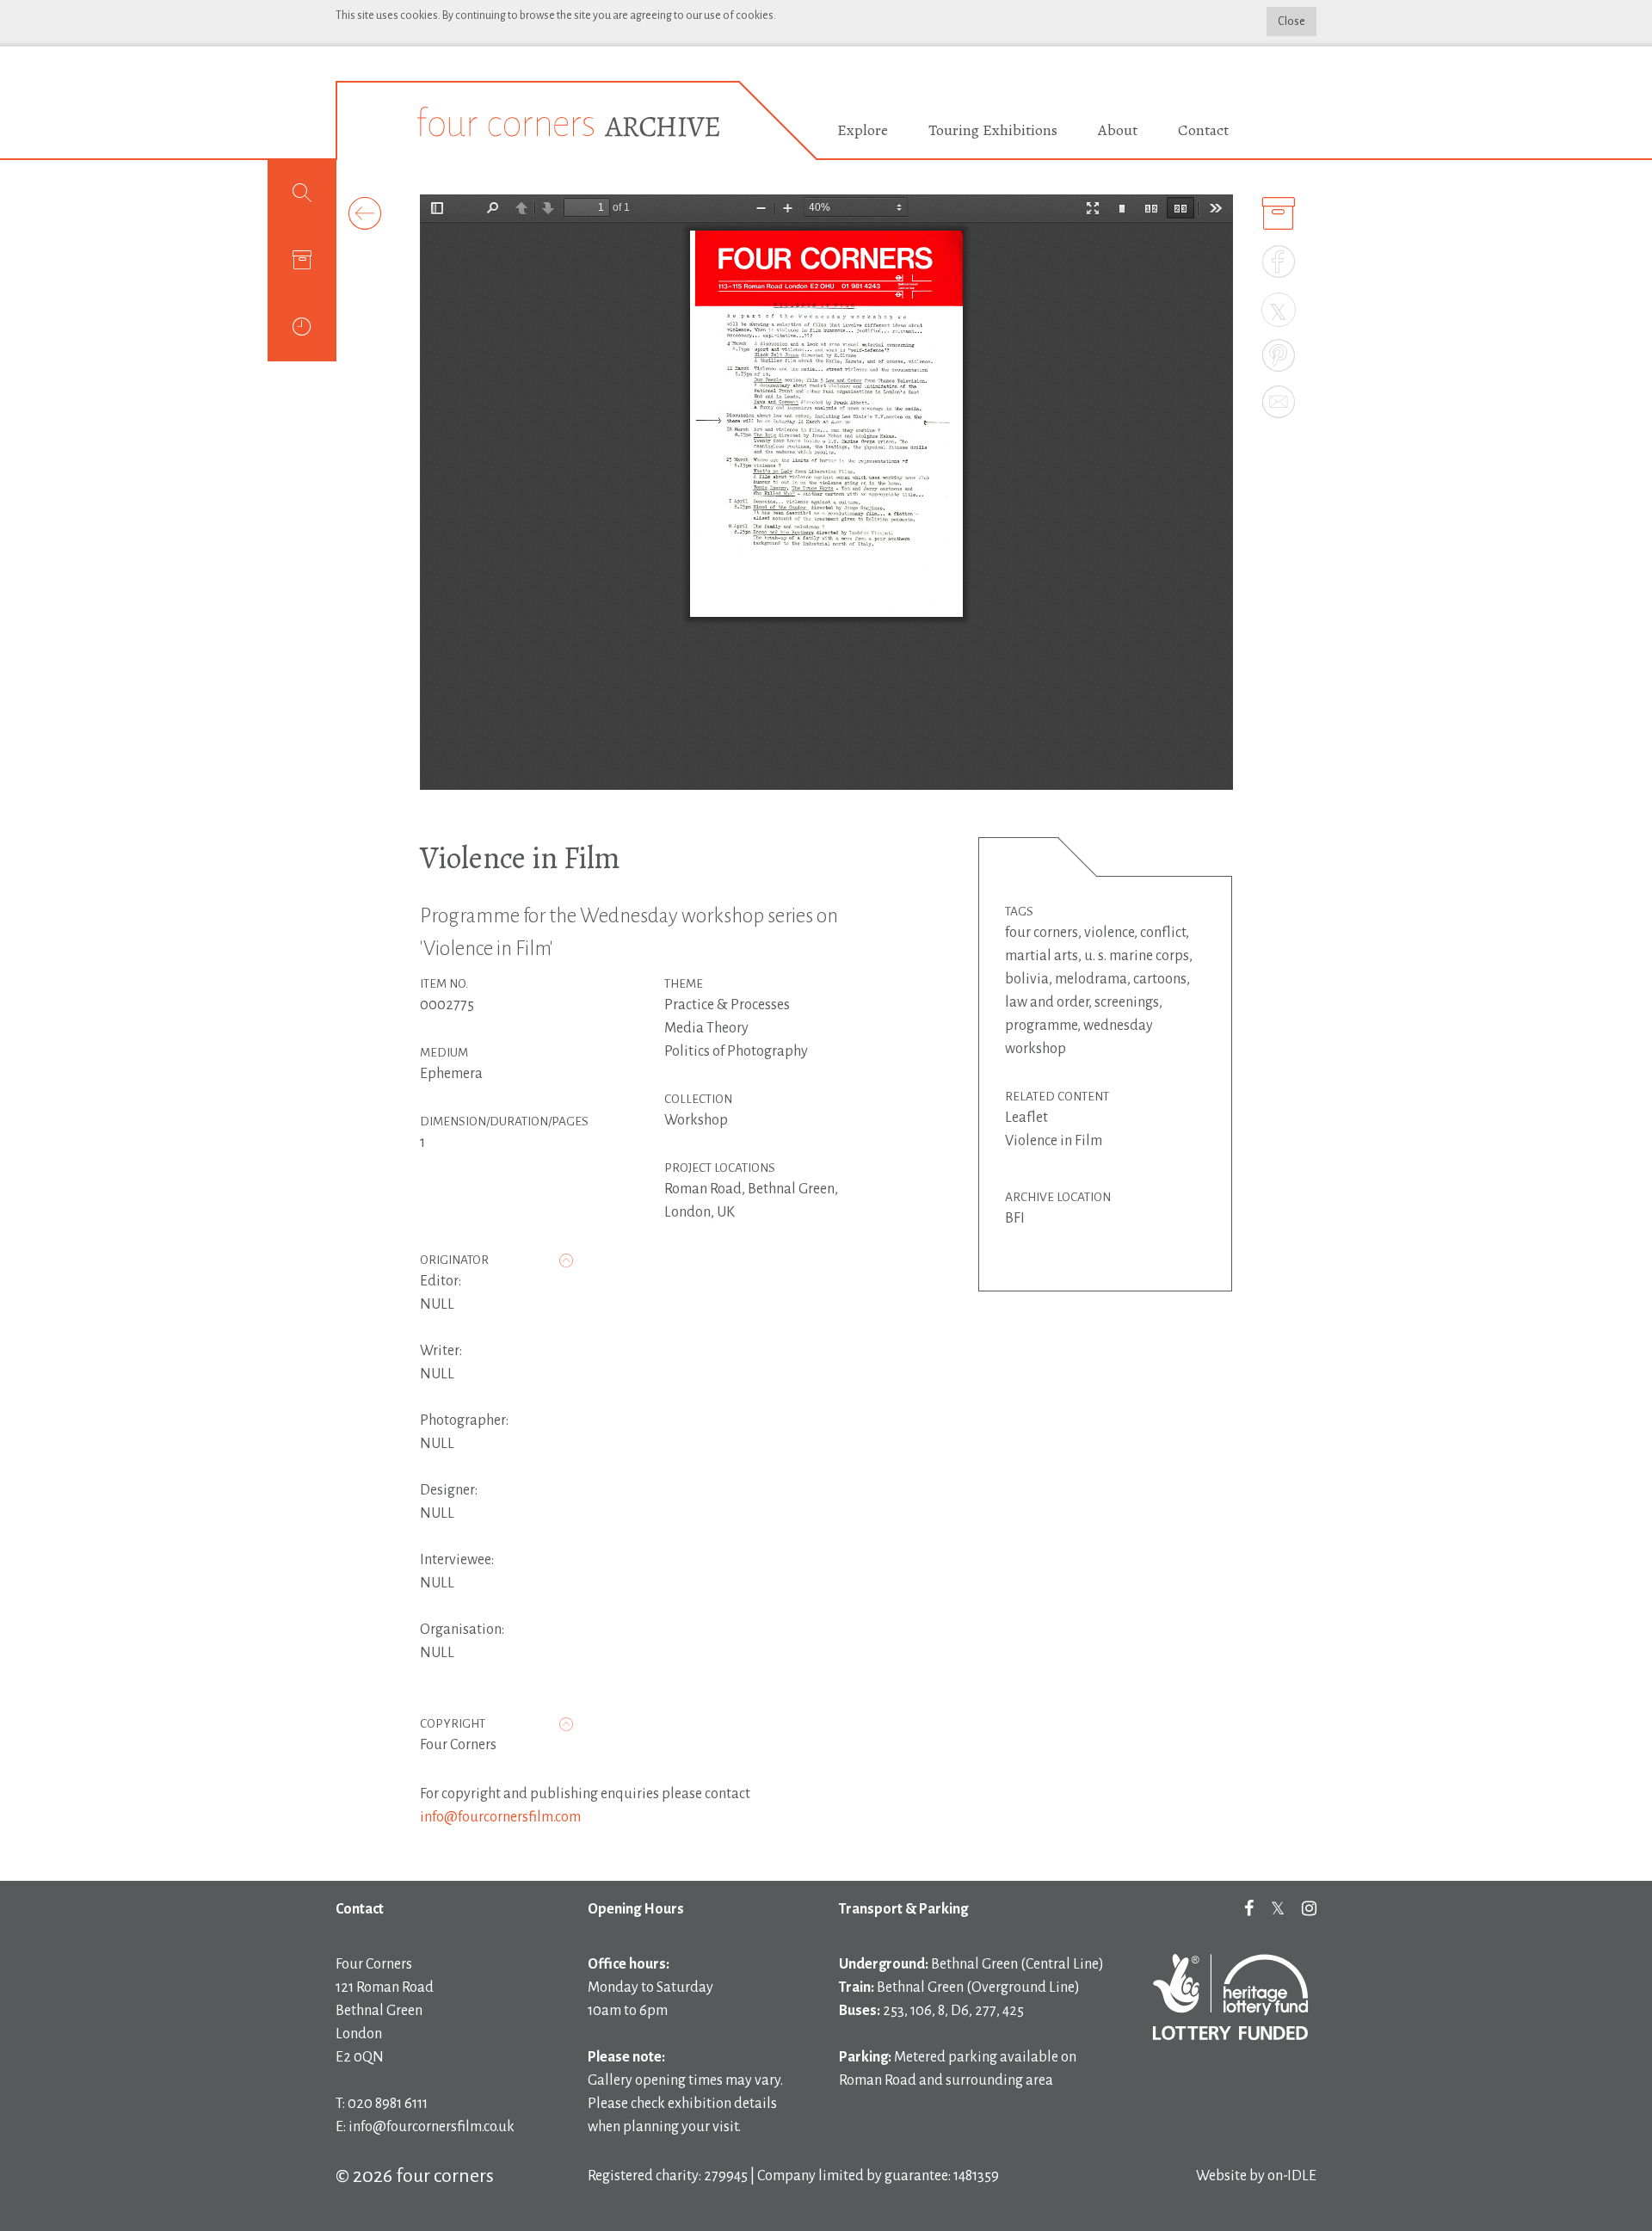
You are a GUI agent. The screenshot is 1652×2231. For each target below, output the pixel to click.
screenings (1127, 1002)
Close (1291, 22)
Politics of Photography (736, 1051)
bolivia (1027, 979)
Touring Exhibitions (993, 130)
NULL (437, 1304)
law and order (1047, 1002)
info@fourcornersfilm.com (500, 1817)
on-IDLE (1292, 2176)
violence (1109, 933)
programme (1041, 1026)
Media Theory (706, 1028)
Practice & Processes (727, 1005)
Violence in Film (520, 857)
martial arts (1042, 956)
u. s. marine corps (1137, 956)
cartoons (1160, 979)
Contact (1203, 130)
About (1118, 130)
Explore (863, 130)
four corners (1042, 933)
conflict (1163, 933)
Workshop (696, 1120)
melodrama (1091, 979)
